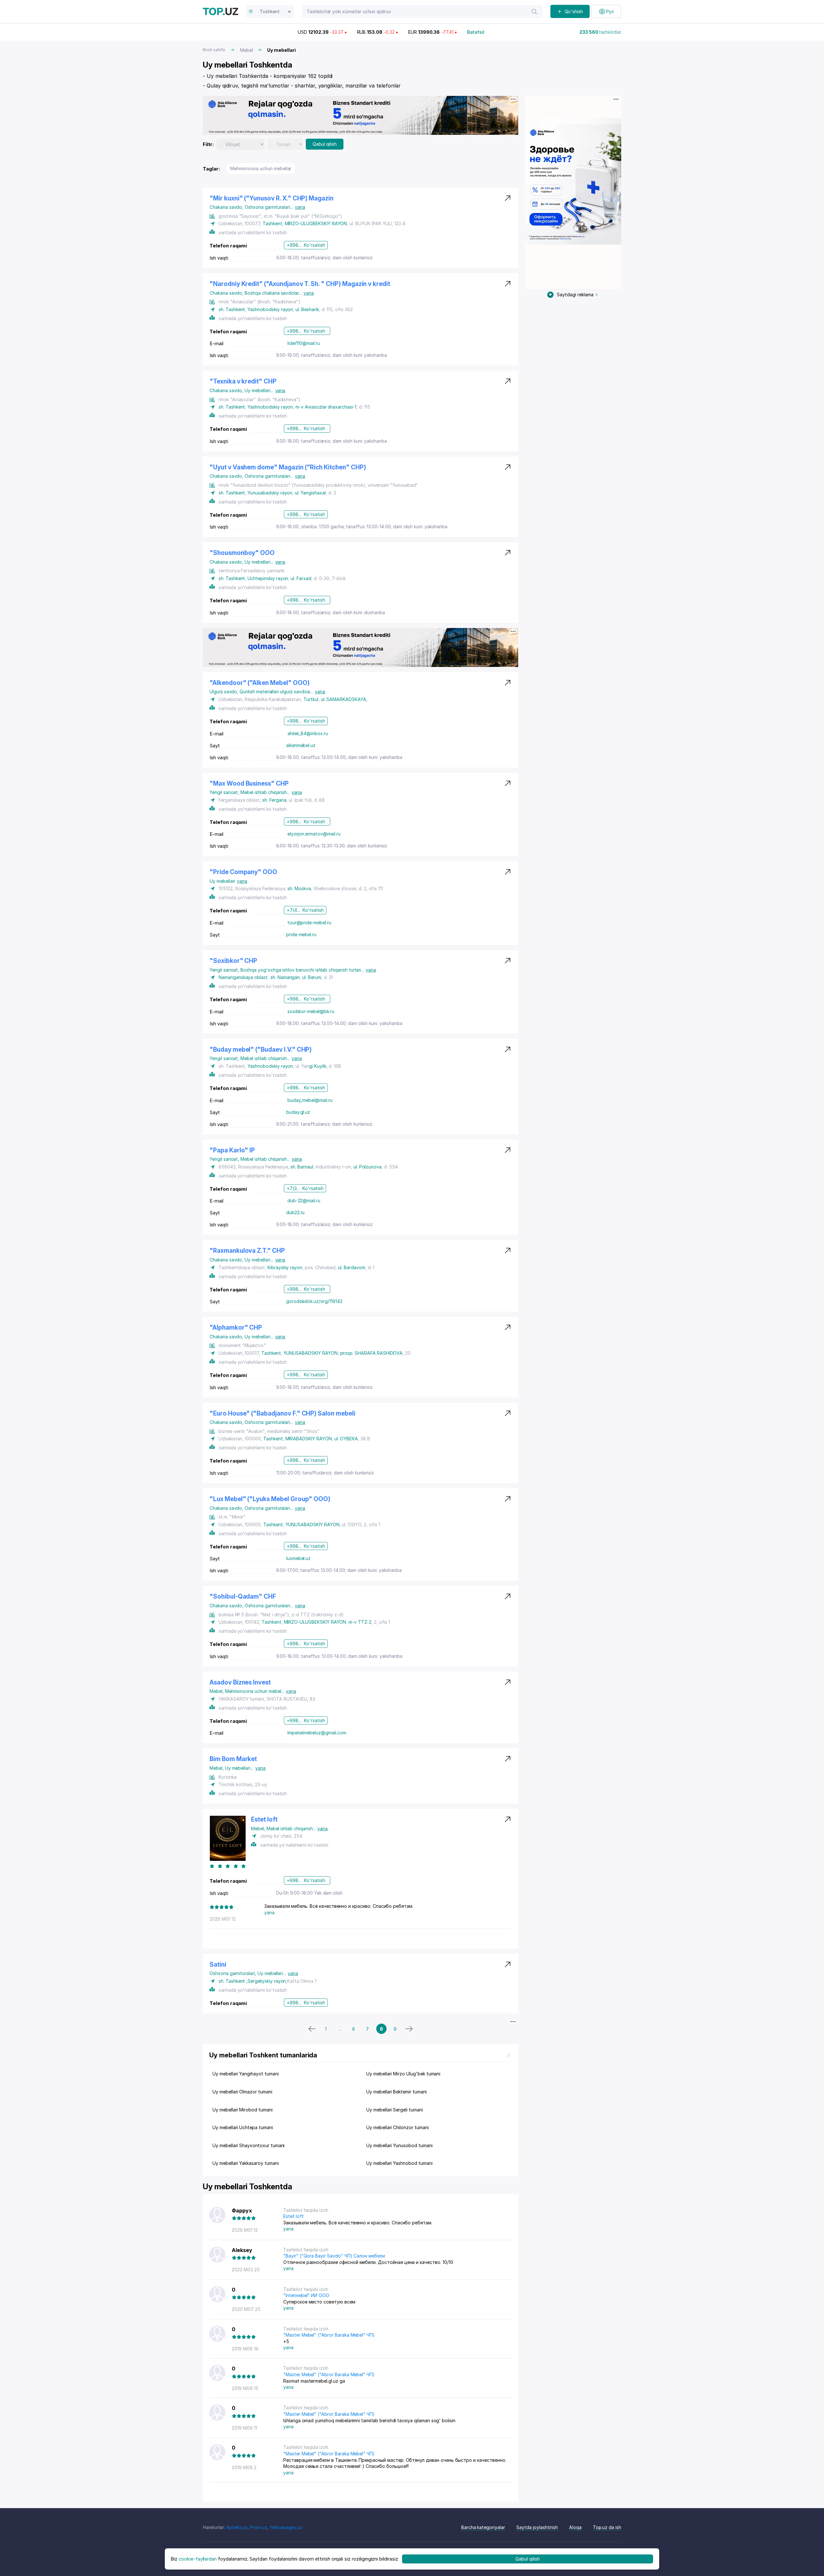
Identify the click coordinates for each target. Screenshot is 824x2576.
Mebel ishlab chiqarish (265, 792)
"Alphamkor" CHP (236, 1328)
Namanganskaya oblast (243, 977)
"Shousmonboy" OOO (242, 553)
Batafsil (476, 32)
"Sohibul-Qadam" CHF (243, 1597)
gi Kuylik (318, 1066)
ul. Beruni (312, 977)
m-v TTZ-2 (360, 1622)
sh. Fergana (274, 800)
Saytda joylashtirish (537, 2527)
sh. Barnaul (302, 1167)
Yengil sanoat (225, 792)
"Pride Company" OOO (243, 872)
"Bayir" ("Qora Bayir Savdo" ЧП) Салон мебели (334, 2256)
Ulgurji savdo (225, 692)
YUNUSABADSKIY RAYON (311, 1353)
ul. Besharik (307, 309)
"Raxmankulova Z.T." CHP (247, 1251)
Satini (218, 1965)
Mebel (247, 50)
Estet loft (264, 1819)
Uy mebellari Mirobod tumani (243, 2110)
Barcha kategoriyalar (483, 2527)
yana (300, 207)
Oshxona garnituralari (269, 207)
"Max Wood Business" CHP (249, 784)
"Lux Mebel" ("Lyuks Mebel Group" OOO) (270, 1499)
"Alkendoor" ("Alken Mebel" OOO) (259, 683)
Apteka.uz (237, 2527)
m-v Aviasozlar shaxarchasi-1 (326, 407)
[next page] (409, 2029)
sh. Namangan (285, 977)
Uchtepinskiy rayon (268, 578)
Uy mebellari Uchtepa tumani (243, 2127)
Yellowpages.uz (286, 2527)
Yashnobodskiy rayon (270, 309)
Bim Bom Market (233, 1759)
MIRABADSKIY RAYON (309, 1439)
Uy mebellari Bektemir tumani (397, 2092)
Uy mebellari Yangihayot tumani (246, 2074)
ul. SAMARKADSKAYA (344, 699)
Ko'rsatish (314, 245)
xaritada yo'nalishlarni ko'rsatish (253, 232)
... (340, 2029)
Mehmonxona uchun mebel (255, 1691)
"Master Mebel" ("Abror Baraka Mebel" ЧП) (329, 2335)
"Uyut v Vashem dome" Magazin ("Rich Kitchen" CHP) (288, 467)
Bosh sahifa (214, 50)
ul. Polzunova (367, 1167)
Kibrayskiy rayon (285, 1267)
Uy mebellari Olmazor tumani (242, 2092)
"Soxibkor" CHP (233, 961)
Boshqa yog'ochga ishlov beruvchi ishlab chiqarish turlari (302, 970)
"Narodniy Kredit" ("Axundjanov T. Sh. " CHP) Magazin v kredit (300, 284)
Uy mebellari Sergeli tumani (395, 2110)
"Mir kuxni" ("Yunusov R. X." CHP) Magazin (272, 198)
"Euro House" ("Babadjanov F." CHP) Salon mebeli (282, 1413)
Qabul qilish (325, 144)
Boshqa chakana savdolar (273, 293)
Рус (610, 11)
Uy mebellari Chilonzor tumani (398, 2127)
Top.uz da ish (607, 2527)
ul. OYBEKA (346, 1439)
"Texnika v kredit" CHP (243, 381)
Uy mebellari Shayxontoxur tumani (248, 2145)
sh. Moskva (299, 888)
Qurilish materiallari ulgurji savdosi (276, 692)
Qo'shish (574, 11)
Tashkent (272, 223)
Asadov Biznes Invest (240, 1682)
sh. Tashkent (232, 309)
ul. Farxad (301, 578)
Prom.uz (259, 2527)
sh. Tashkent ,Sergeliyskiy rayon (252, 1981)
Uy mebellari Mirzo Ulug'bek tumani (403, 2074)
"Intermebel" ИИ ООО (306, 2295)
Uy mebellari (259, 390)
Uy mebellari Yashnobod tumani (399, 2163)
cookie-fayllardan (198, 2559)
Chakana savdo (227, 207)
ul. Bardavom (351, 1267)
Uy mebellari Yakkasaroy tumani (246, 2163)
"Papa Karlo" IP (232, 1150)
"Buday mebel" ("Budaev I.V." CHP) (261, 1050)
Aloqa (575, 2527)
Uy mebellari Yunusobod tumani (399, 2145)
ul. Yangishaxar (310, 493)
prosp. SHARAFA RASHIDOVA (372, 1353)
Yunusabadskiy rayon (270, 493)
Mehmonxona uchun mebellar (261, 168)
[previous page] (312, 2029)
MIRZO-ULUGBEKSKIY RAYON (316, 223)
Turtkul (311, 699)
